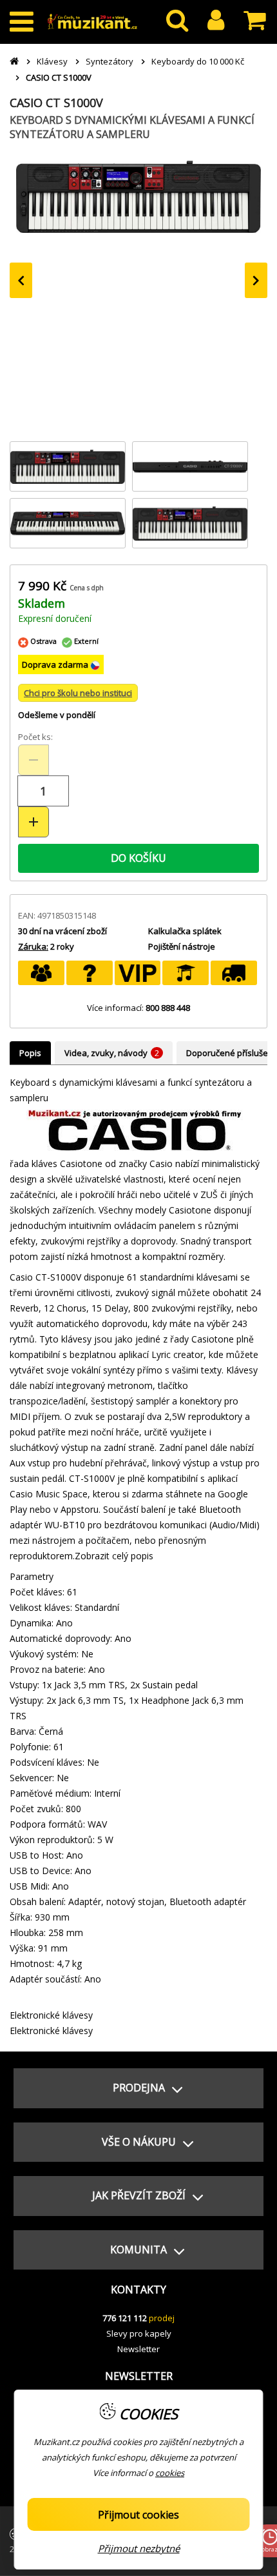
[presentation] (21, 280)
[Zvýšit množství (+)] (33, 822)
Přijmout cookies (138, 2515)
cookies (170, 2473)
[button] (138, 2088)
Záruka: (33, 946)
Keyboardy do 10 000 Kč (198, 61)
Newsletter (138, 2349)
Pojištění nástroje (182, 946)
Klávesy (52, 61)
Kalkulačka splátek (185, 931)
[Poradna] (90, 973)
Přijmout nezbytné (139, 2548)
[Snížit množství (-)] (33, 760)
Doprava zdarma (56, 664)
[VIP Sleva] (138, 973)
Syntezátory (110, 61)
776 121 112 (125, 2318)
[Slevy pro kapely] (41, 973)
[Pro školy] (186, 973)
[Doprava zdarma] (234, 973)
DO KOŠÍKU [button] (138, 858)
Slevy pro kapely (139, 2333)
